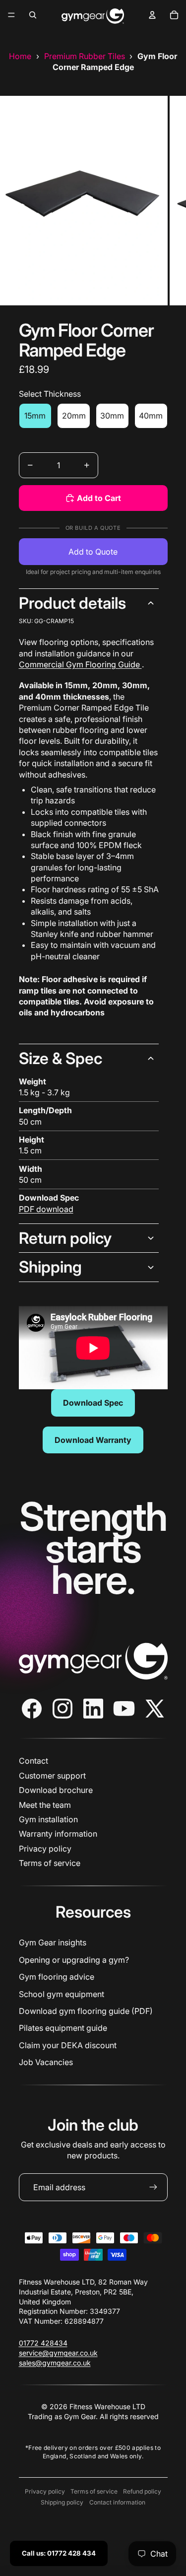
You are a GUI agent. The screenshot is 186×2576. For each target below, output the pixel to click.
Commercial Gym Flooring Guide (80, 664)
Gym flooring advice (57, 1977)
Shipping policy (62, 2502)
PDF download (46, 1209)
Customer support (52, 1776)
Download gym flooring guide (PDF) (86, 2011)
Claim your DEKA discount (68, 2045)
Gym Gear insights (53, 1942)
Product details (72, 603)
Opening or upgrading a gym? (74, 1960)
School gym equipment (62, 1994)
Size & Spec (61, 1058)
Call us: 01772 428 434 (59, 2553)
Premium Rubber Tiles (85, 56)
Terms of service (50, 1863)
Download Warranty (93, 1440)
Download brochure (56, 1790)
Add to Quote (93, 552)
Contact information (117, 2502)
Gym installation (48, 1819)
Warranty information (58, 1834)
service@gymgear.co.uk (58, 2353)
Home (20, 56)
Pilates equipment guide (63, 2028)
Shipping (50, 1267)
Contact (33, 1761)
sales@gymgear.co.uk (55, 2363)
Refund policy (142, 2491)
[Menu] (11, 15)
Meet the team (45, 1805)
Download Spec (93, 1403)
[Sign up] (153, 2187)
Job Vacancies (46, 2062)
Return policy (65, 1238)
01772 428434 (43, 2343)
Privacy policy (45, 1849)
